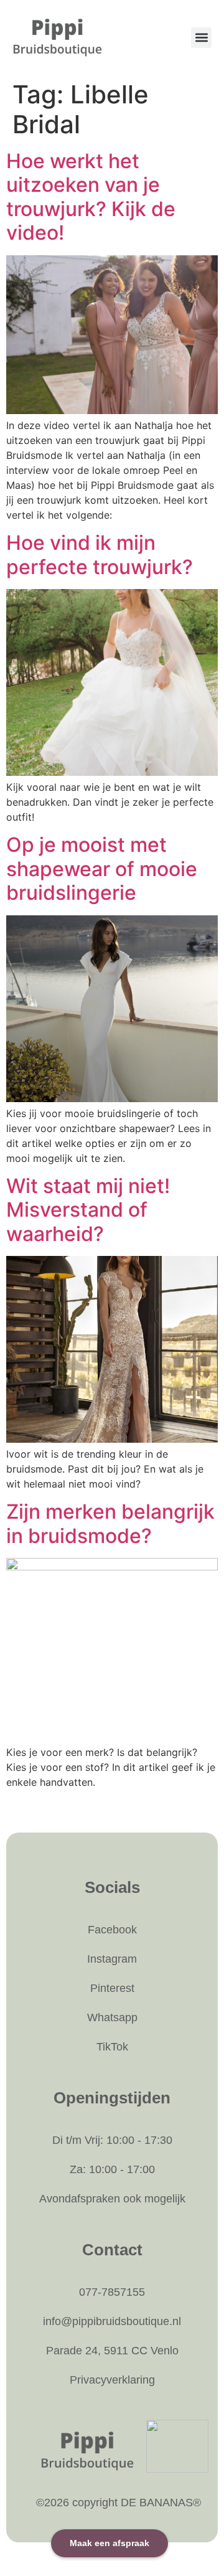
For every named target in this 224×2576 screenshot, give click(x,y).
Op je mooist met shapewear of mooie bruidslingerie (102, 869)
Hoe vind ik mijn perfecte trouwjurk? (100, 554)
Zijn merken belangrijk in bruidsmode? (110, 1523)
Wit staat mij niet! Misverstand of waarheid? (88, 1210)
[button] (201, 38)
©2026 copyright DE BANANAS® (119, 2503)
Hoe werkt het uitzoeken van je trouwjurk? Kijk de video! (91, 197)
